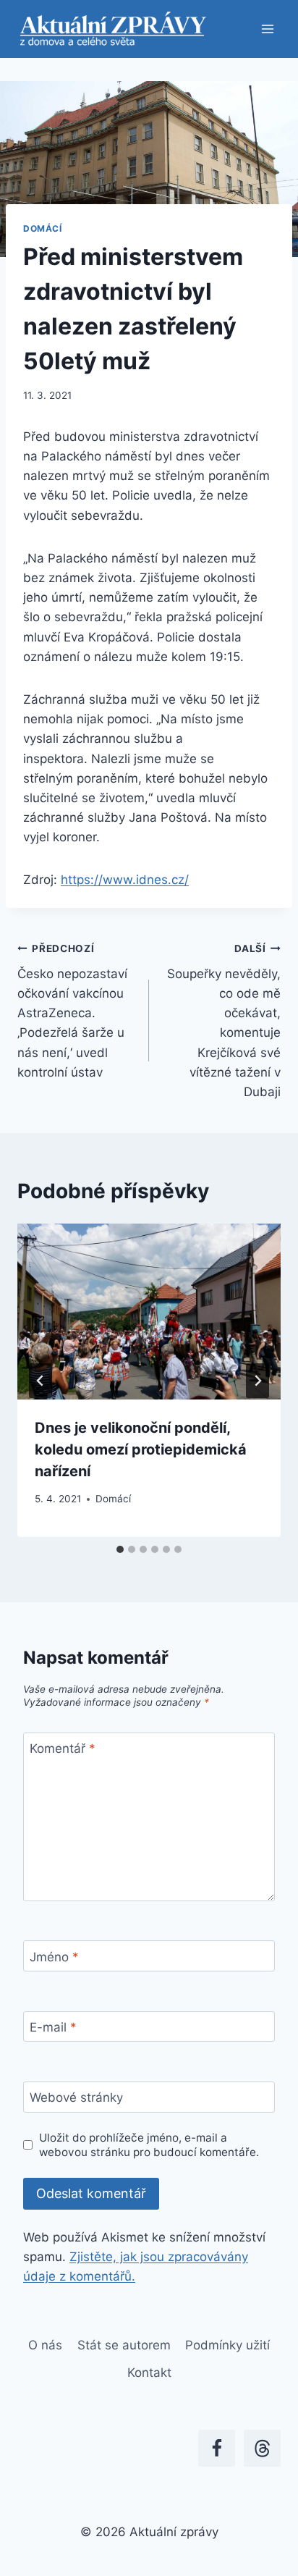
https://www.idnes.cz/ (125, 880)
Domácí (43, 228)
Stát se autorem (124, 2345)
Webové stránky (76, 2097)
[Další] (257, 1381)
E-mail (53, 2027)
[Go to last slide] (41, 1381)
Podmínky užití (227, 2345)
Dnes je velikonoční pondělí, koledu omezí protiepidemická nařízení (141, 1449)
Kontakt (149, 2373)
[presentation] (149, 1312)
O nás (45, 2345)
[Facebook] (217, 2448)
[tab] (120, 1549)
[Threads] (262, 2448)
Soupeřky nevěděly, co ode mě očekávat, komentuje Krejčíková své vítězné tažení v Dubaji (224, 1021)
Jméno (54, 1957)
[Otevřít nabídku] (267, 29)
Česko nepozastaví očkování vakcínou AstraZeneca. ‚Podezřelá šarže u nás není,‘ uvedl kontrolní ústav (72, 1011)
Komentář (63, 1748)
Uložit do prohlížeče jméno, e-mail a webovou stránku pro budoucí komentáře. (149, 2145)
